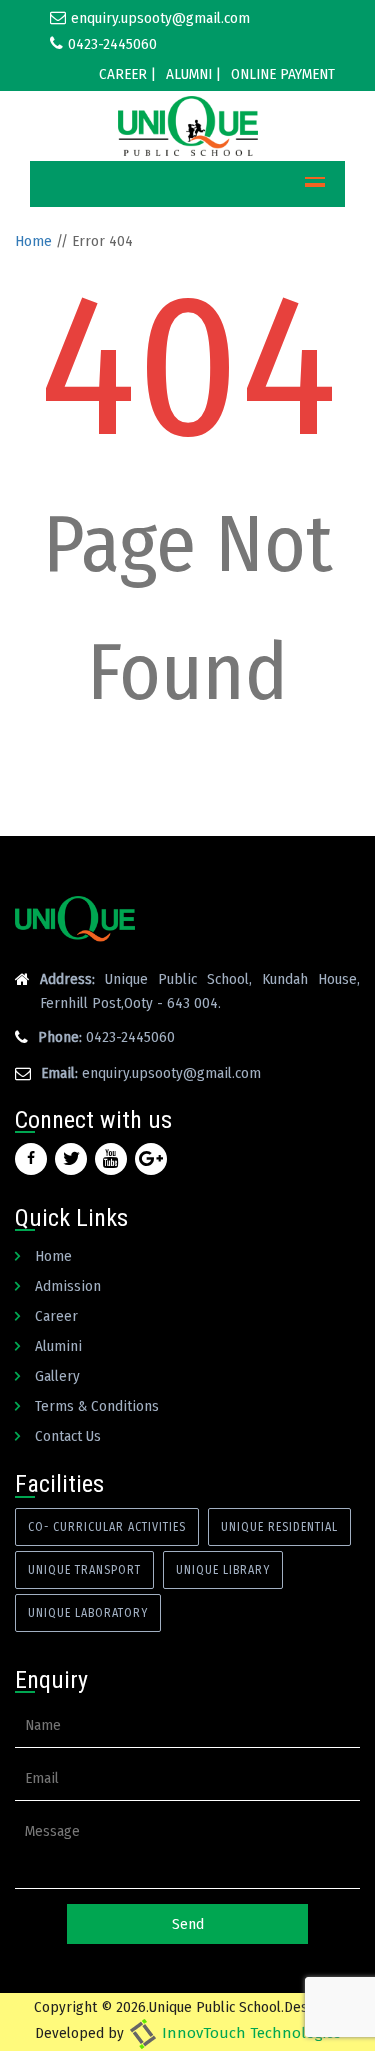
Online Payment (283, 74)
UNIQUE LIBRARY (223, 1570)
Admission (68, 1286)
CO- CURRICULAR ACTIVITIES (107, 1527)
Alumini (58, 1346)
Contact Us (68, 1436)
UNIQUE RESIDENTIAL (279, 1527)
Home (33, 241)
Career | (127, 74)
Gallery (57, 1376)
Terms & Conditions (97, 1406)
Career (56, 1316)
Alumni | (193, 74)
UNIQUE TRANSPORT (84, 1570)
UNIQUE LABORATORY (88, 1613)
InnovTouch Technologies (249, 2033)
